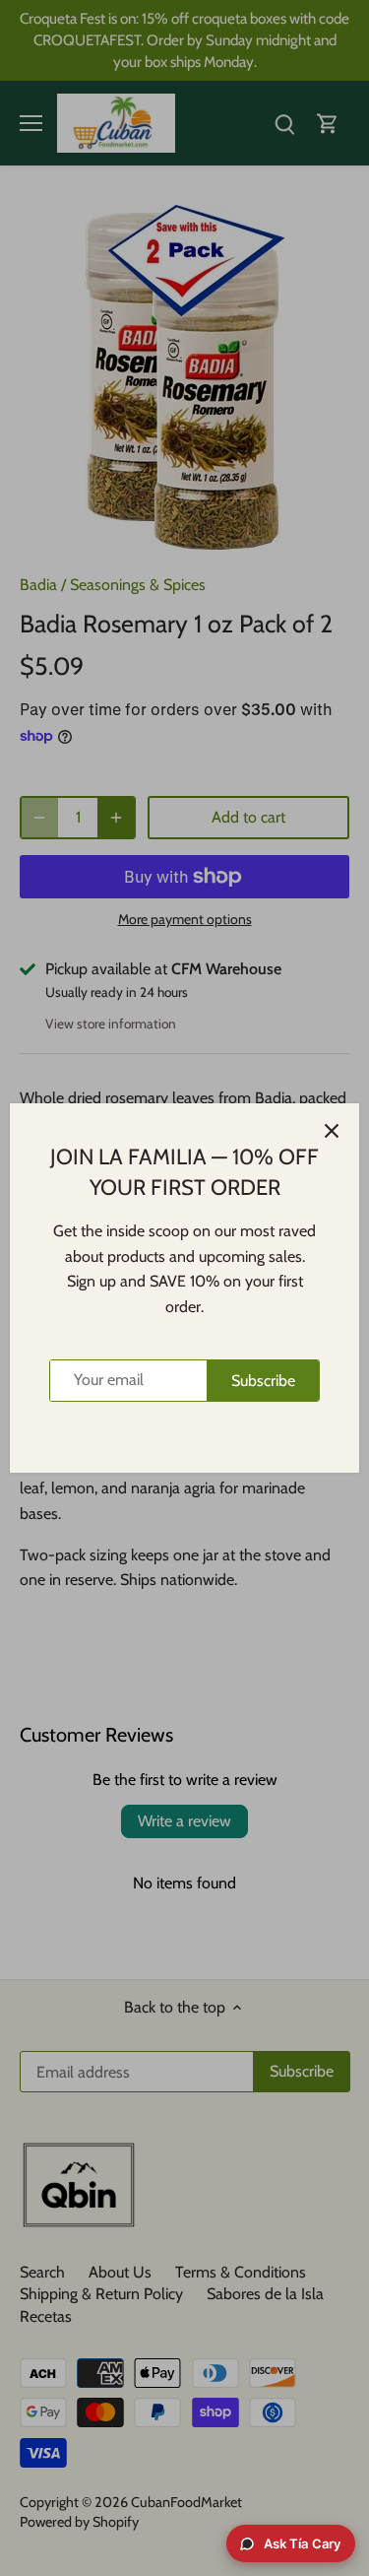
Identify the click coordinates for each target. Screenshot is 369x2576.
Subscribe (263, 1381)
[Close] (332, 1131)
